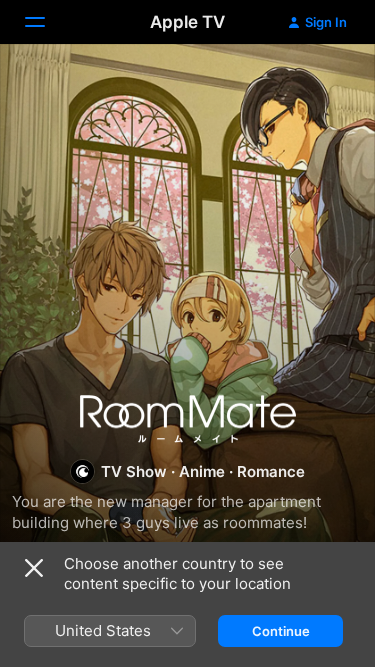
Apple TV (187, 22)
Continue (281, 631)
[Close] (34, 568)
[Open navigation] (47, 22)
